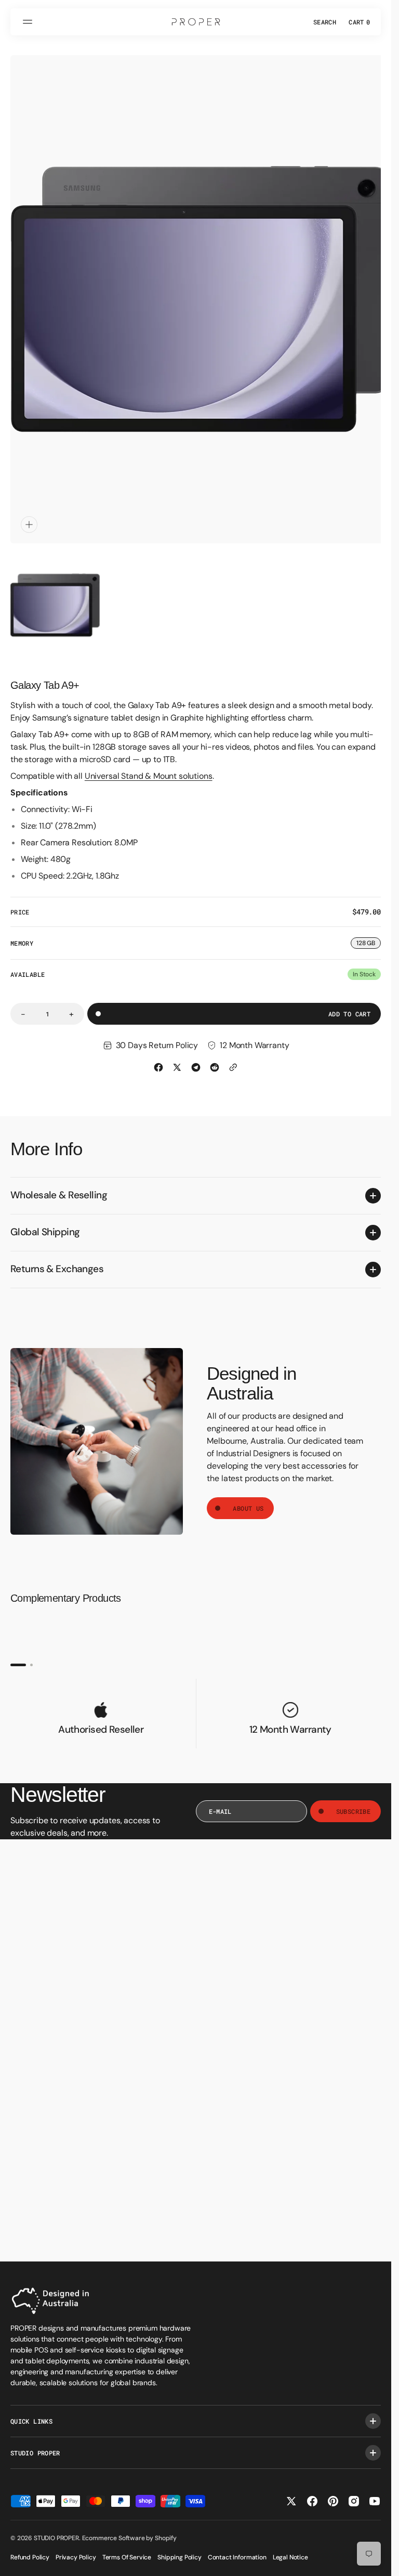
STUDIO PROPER (56, 2538)
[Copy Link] (233, 1057)
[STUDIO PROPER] (196, 22)
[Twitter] (177, 1057)
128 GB (369, 934)
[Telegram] (196, 1057)
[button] (29, 22)
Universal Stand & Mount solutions (149, 766)
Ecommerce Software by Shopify (129, 2538)
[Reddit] (215, 1057)
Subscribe (353, 1801)
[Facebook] (158, 1057)
